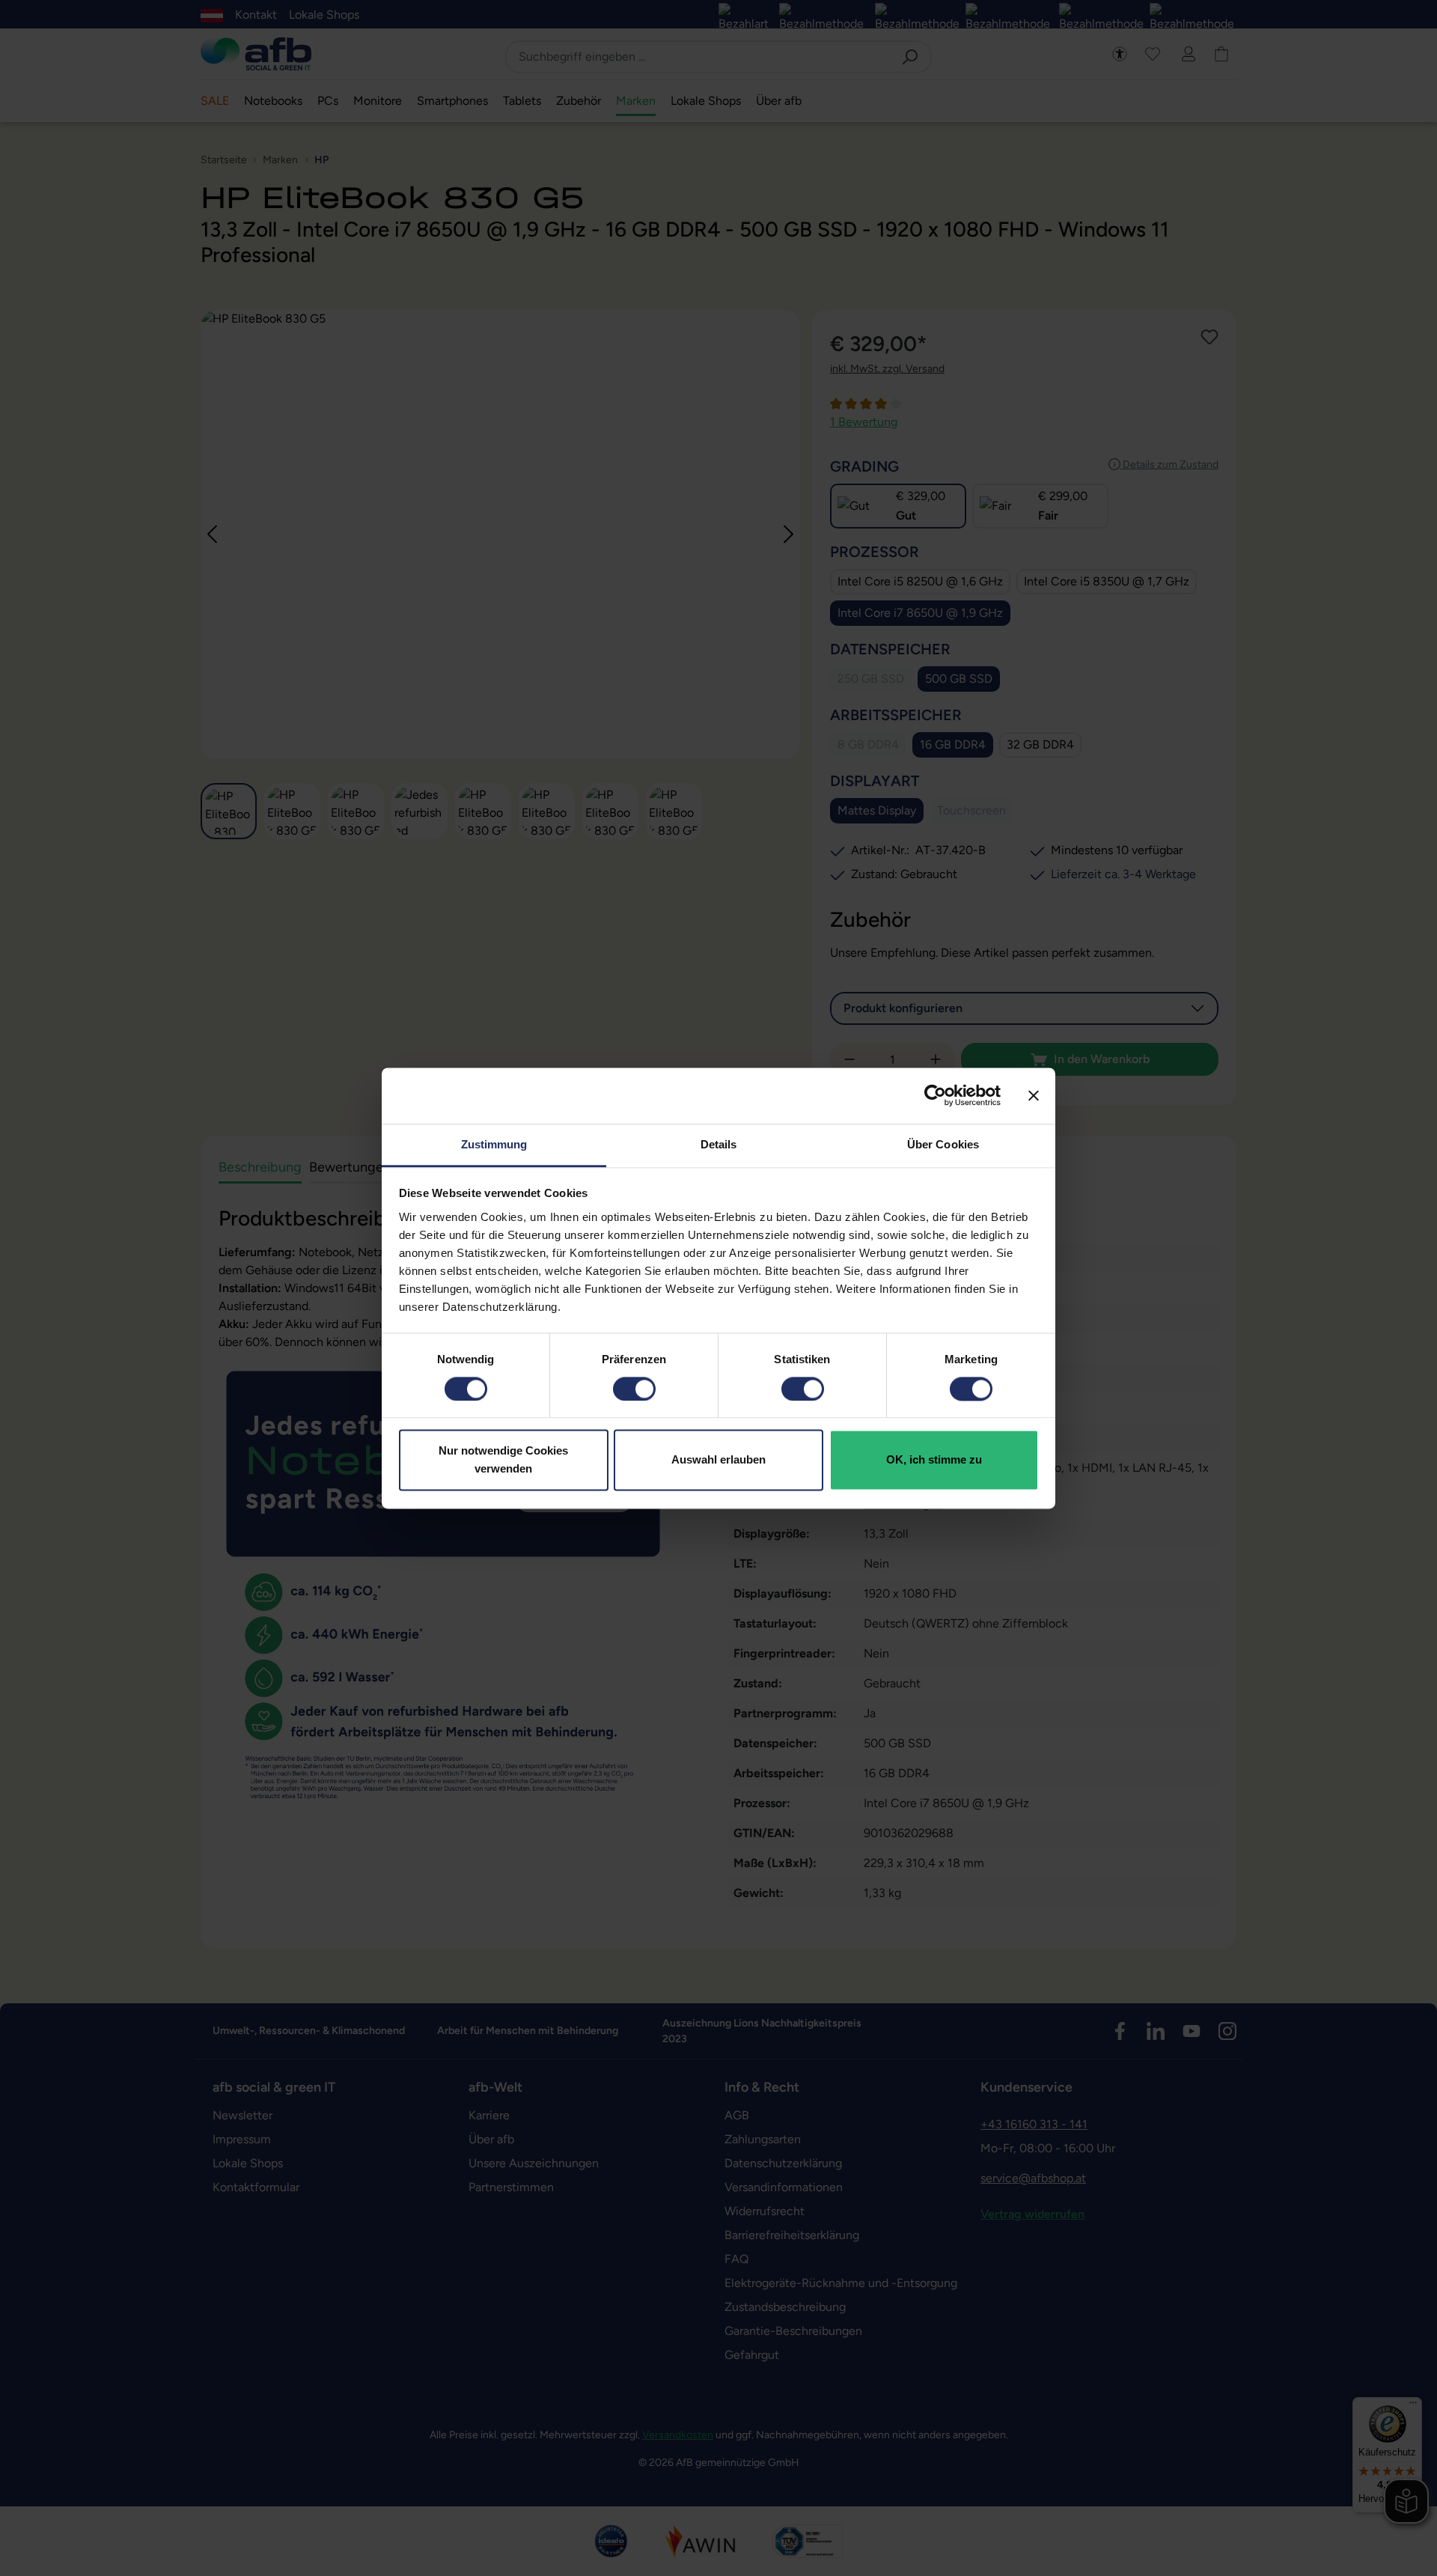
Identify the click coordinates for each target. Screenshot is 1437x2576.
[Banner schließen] (1034, 1095)
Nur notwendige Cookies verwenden (503, 1460)
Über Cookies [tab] (943, 1144)
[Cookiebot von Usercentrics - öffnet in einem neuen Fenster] (935, 1095)
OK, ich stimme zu (934, 1460)
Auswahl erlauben (718, 1460)
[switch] (634, 1389)
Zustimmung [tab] (494, 1144)
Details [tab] (719, 1144)
